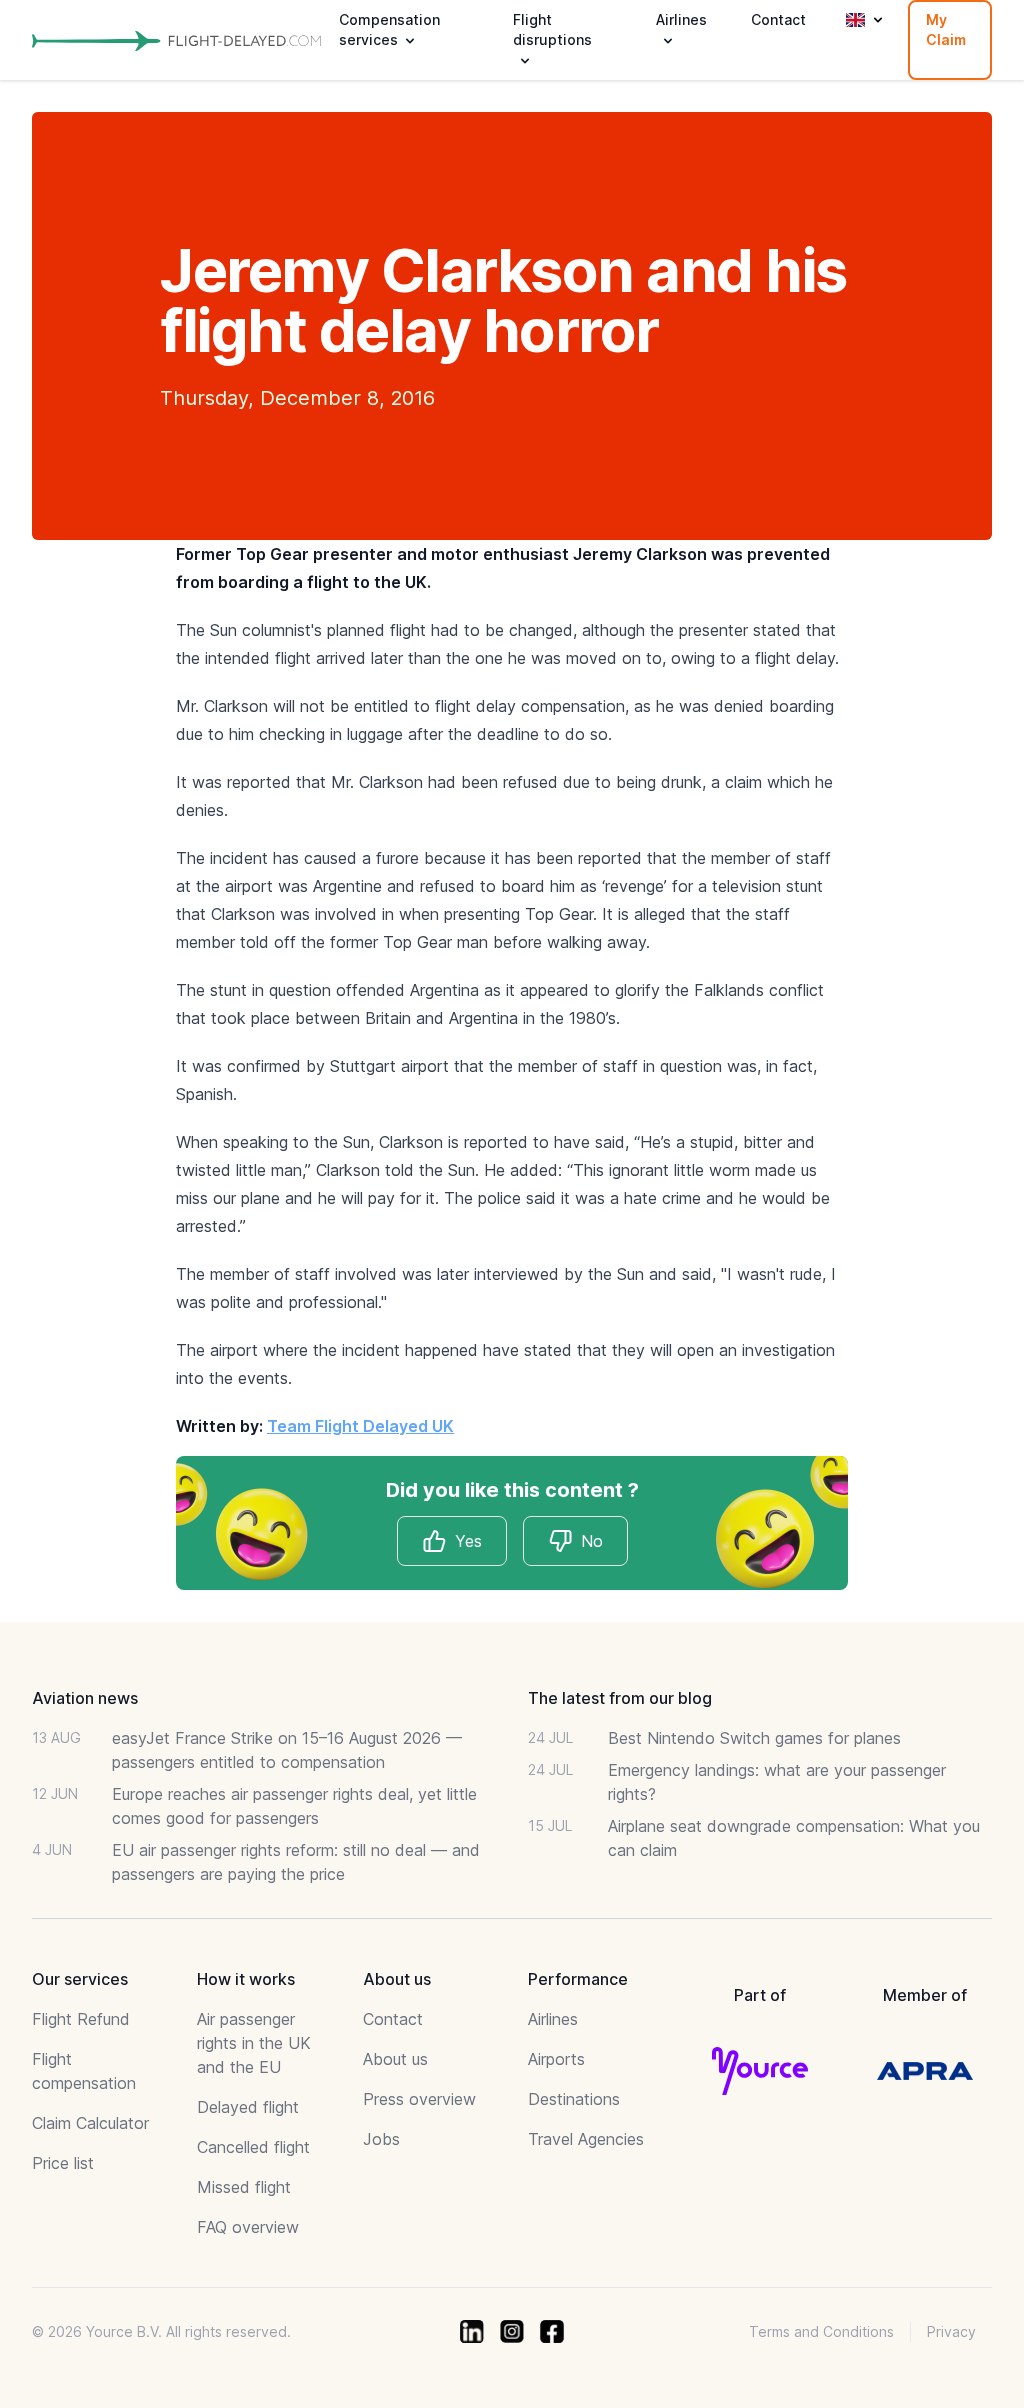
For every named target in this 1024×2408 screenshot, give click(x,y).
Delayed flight (248, 2107)
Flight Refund (81, 2019)
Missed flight (244, 2187)
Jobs (381, 2139)
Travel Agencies (586, 2139)
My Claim (946, 29)
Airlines (553, 2019)
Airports (556, 2059)
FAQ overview (248, 2227)
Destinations (574, 2099)
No (592, 1541)
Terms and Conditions (821, 2331)
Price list (63, 2163)
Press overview (419, 2099)
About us (395, 2059)
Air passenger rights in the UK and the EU (254, 2043)
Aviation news (85, 1698)
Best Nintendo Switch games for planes (754, 1738)
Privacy (951, 2331)
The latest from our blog (620, 1698)
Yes (468, 1541)
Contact (778, 19)
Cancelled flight (253, 2147)
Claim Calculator (90, 2123)
